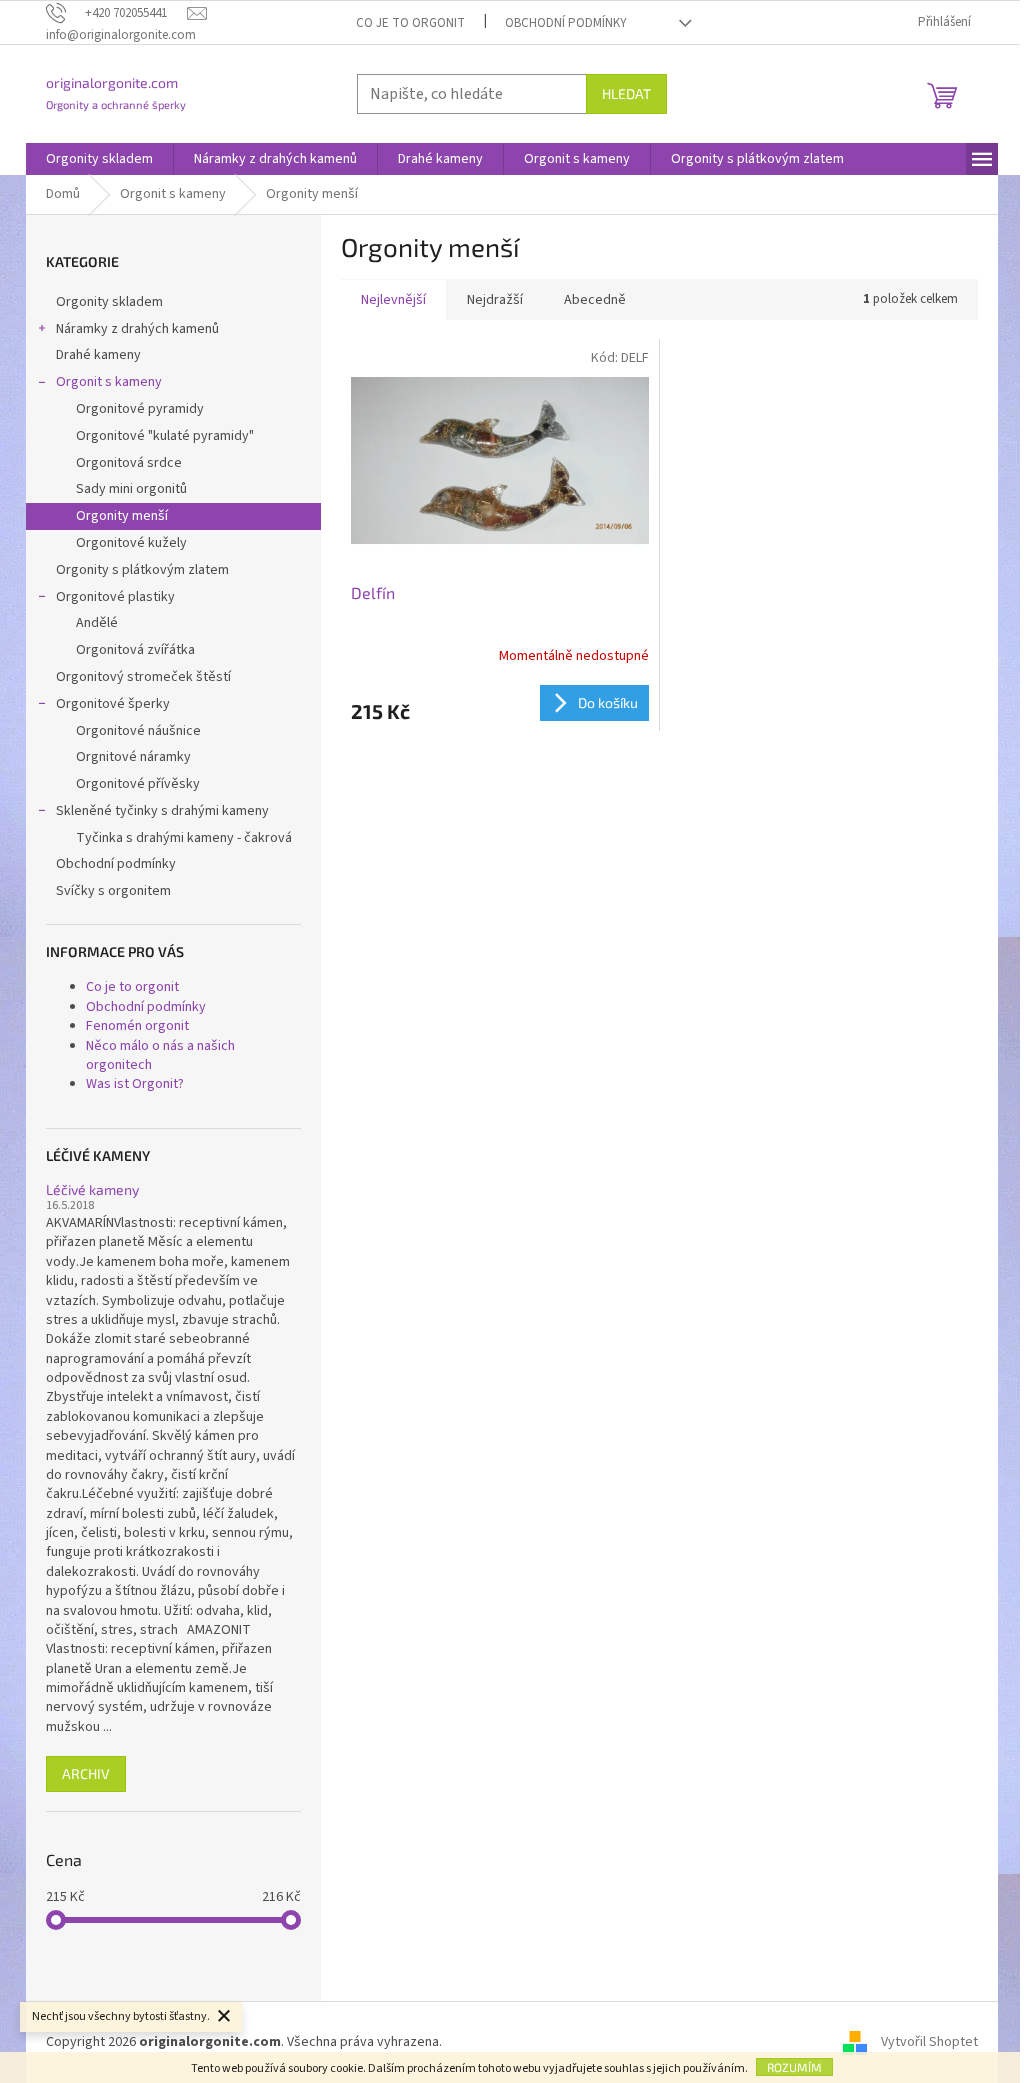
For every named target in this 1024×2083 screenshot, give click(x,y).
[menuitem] (99, 159)
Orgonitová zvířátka (135, 650)
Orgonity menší (122, 516)
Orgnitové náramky (133, 757)
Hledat (626, 93)
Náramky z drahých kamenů (137, 329)
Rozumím (794, 2067)
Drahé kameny (98, 355)
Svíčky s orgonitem (113, 891)
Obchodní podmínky (566, 23)
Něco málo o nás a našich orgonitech (160, 1055)
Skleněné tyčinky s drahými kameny (162, 811)
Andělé (97, 623)
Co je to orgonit (410, 23)
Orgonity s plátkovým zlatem (142, 570)
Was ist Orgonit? (135, 1084)
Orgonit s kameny (109, 382)
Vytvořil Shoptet (929, 2042)
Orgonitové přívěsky (138, 784)
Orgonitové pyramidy (140, 409)
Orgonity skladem (109, 302)
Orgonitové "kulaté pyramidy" (165, 436)
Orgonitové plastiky (115, 597)
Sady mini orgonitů (131, 489)
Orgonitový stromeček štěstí (143, 677)
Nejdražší (495, 300)
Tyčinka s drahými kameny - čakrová (184, 838)
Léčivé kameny (92, 1189)
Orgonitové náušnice (138, 731)
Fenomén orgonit (137, 1026)
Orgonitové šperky (113, 704)
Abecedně (595, 300)
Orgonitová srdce (129, 463)
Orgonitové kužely (131, 543)
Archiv (86, 1773)
